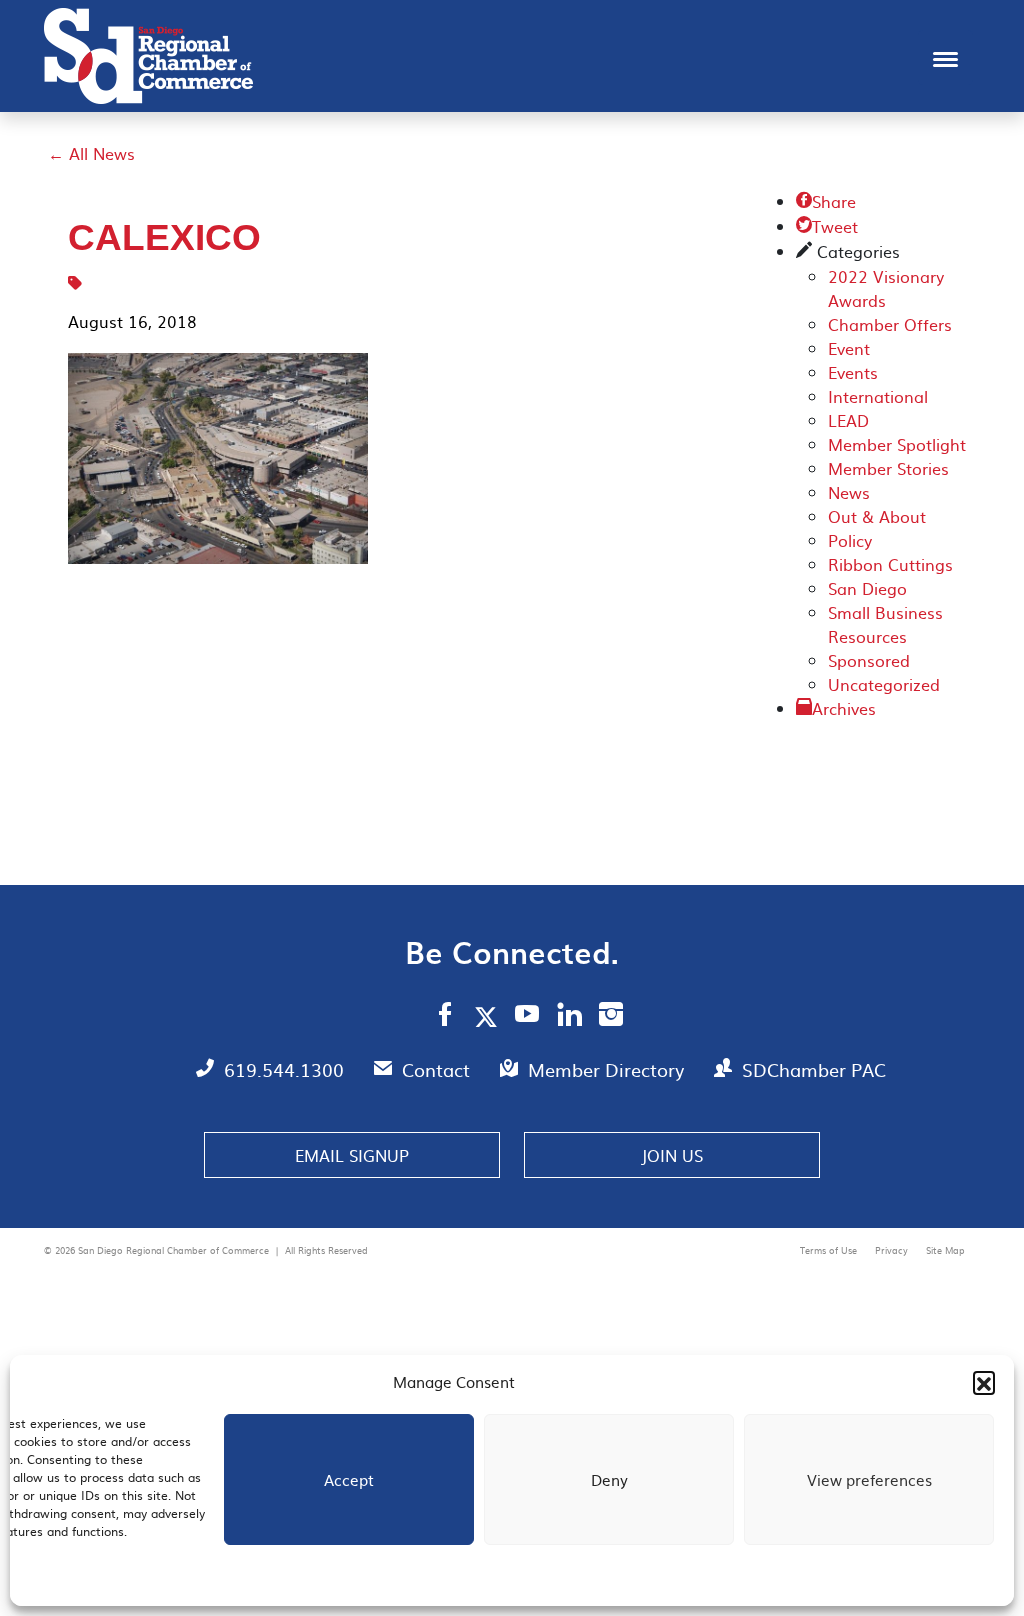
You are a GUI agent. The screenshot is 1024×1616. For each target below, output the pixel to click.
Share (826, 201)
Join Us (672, 1155)
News (849, 492)
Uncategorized (884, 684)
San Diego (867, 588)
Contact (438, 1069)
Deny (609, 1479)
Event (849, 348)
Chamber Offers (890, 324)
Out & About (877, 516)
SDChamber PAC (814, 1069)
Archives (844, 708)
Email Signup (352, 1155)
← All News (91, 153)
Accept (349, 1479)
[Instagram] (611, 1017)
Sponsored (869, 660)
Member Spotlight (897, 444)
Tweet (827, 226)
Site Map (945, 1250)
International (878, 396)
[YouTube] (527, 1017)
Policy (850, 540)
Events (853, 372)
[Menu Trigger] (945, 57)
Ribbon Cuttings (890, 564)
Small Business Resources (885, 624)
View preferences (869, 1479)
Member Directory (608, 1069)
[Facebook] (445, 1017)
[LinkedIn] (569, 1017)
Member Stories (888, 468)
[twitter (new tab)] (489, 1016)
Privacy (893, 1250)
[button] (984, 1382)
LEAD (848, 420)
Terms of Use (830, 1250)
